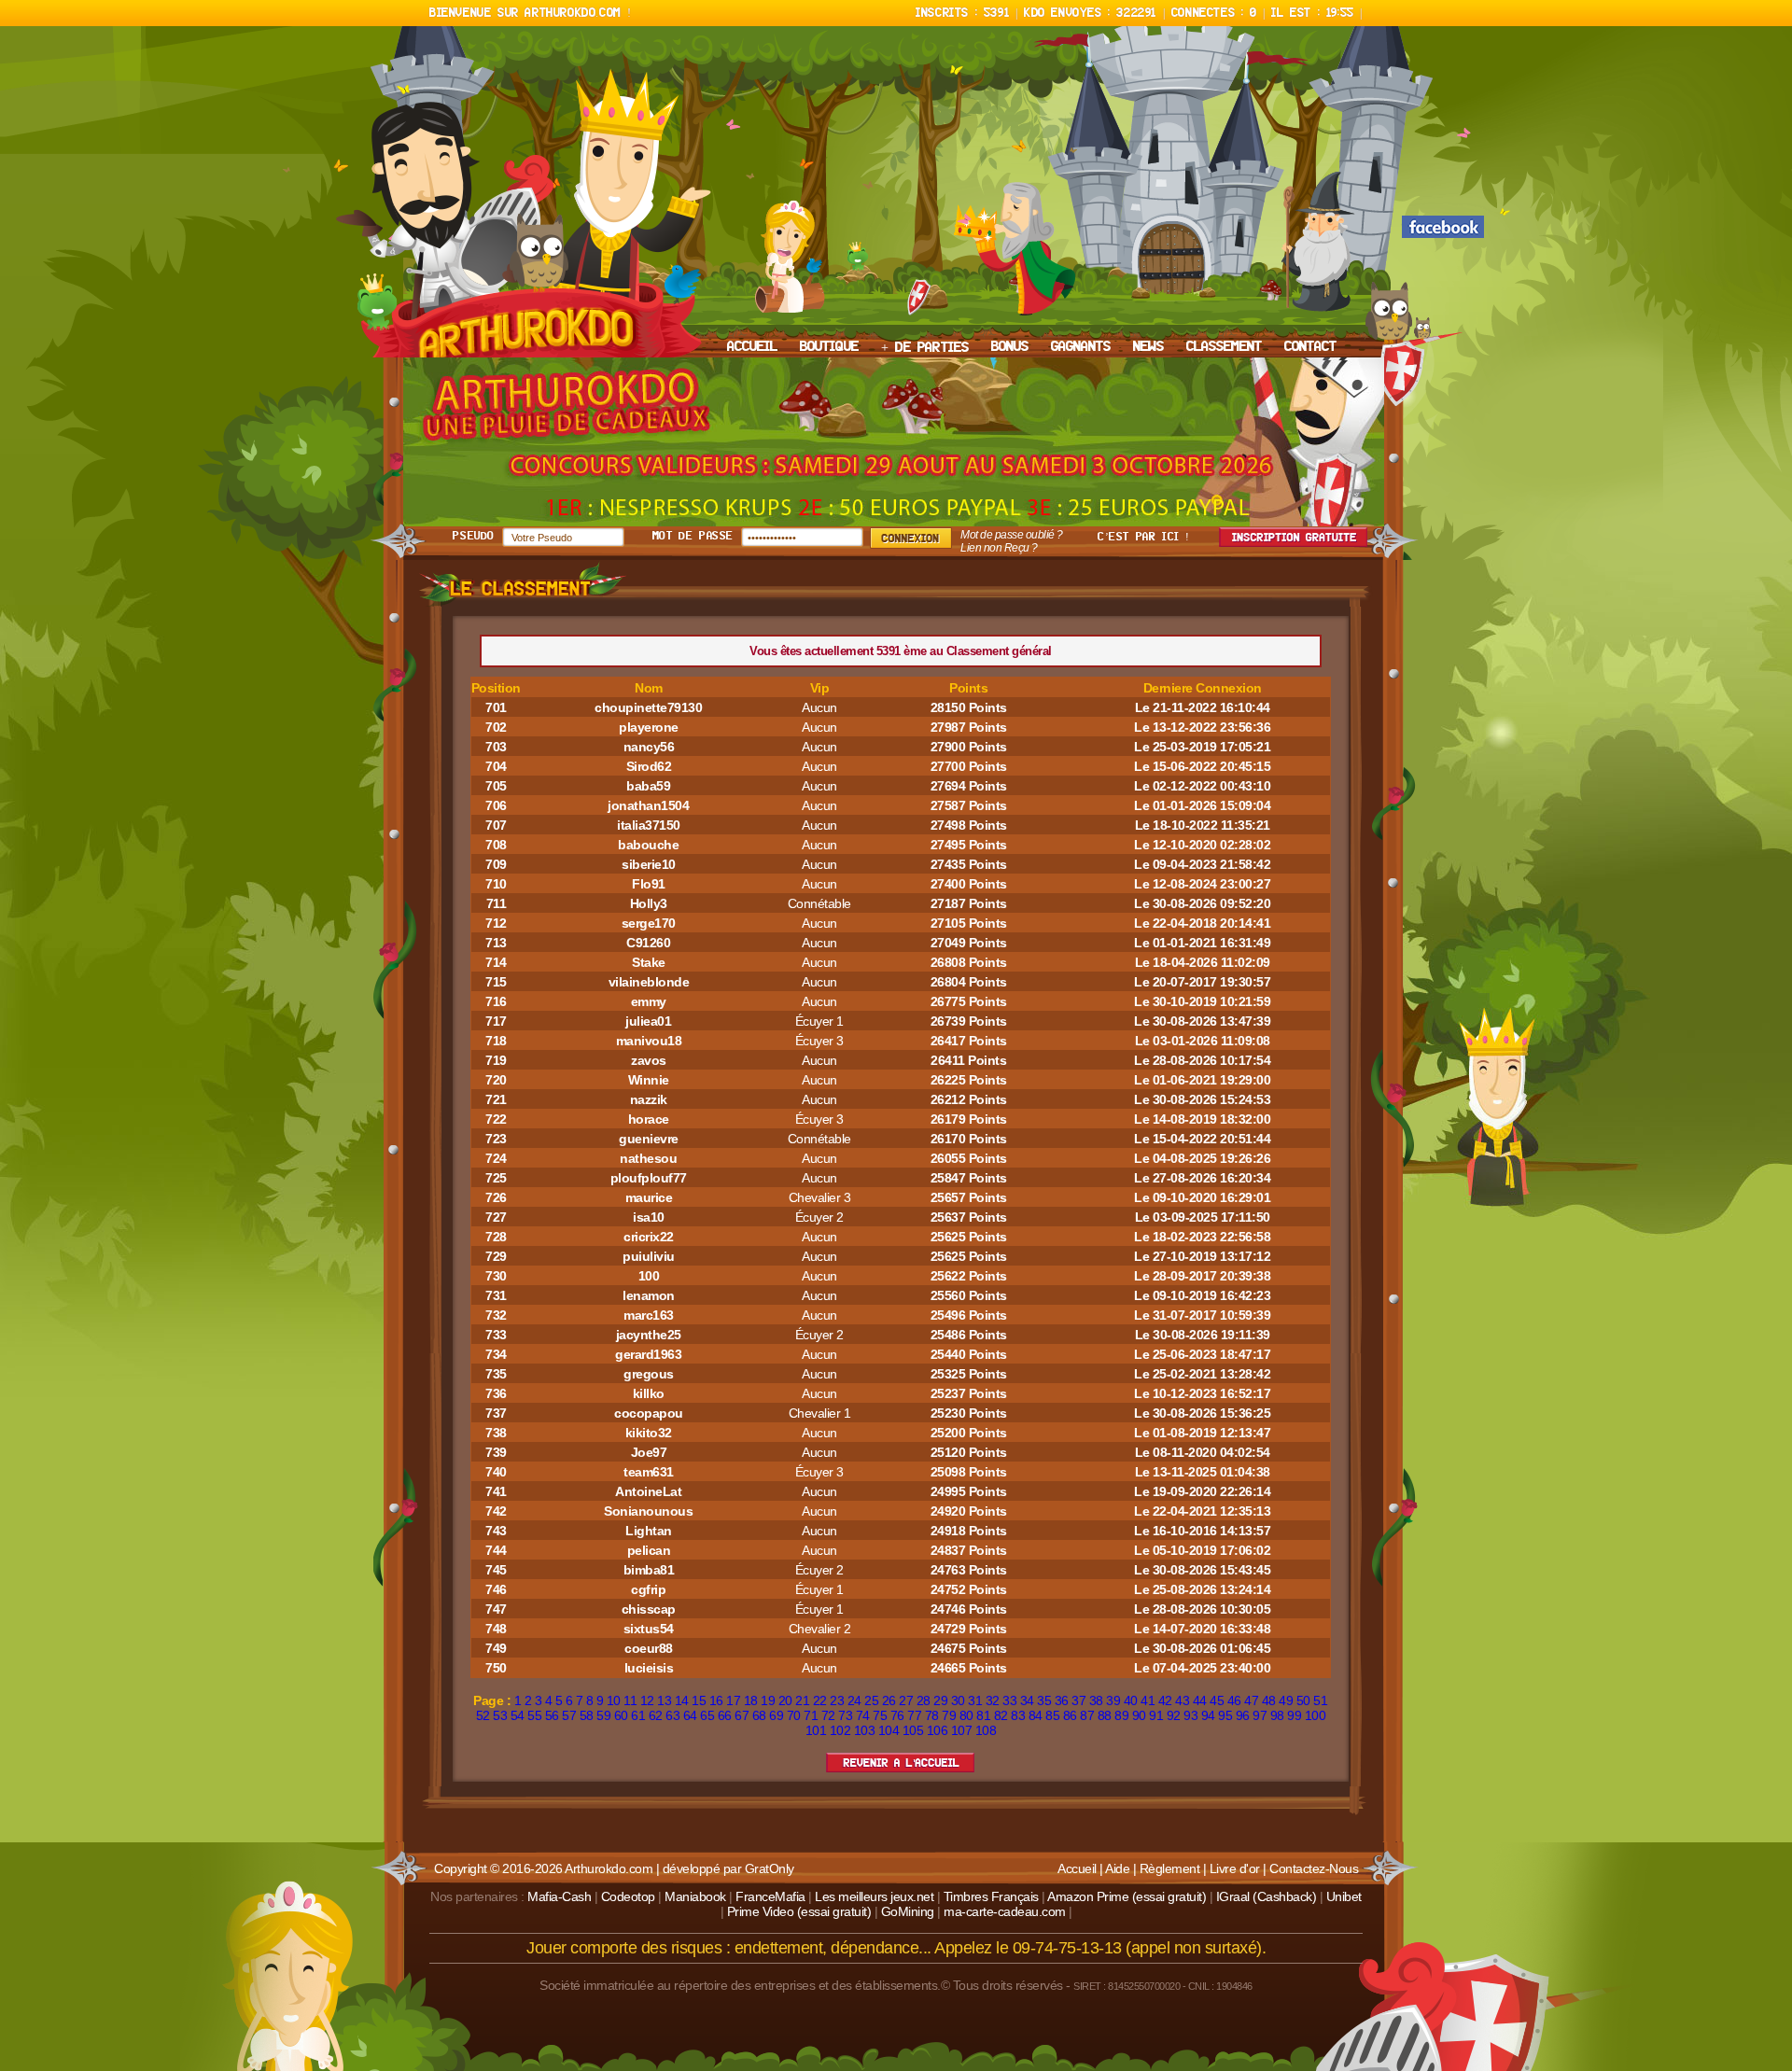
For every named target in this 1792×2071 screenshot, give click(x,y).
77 (914, 1715)
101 (816, 1730)
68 (759, 1715)
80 (966, 1715)
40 (1131, 1700)
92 (1174, 1715)
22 (820, 1700)
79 (949, 1715)
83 (1018, 1715)
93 (1190, 1715)
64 (690, 1715)
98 (1277, 1715)
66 (725, 1715)
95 (1225, 1715)
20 (785, 1700)
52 (483, 1715)
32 (993, 1700)
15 (699, 1700)
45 (1217, 1700)
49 (1286, 1700)
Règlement (1170, 1868)
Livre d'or (1235, 1868)
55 (534, 1715)
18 (751, 1700)
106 (938, 1730)
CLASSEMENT (1224, 347)
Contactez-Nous (1314, 1868)
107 (962, 1730)
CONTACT (1310, 347)
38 (1096, 1700)
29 (940, 1700)
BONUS (1010, 347)
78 (932, 1715)
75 (880, 1715)
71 (811, 1715)
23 (837, 1700)
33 (1009, 1700)
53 (500, 1715)
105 (913, 1730)
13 (664, 1700)
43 (1182, 1700)
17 (733, 1700)
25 (871, 1700)
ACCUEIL (752, 347)
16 (716, 1700)
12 (647, 1700)
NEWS (1148, 347)
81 (983, 1715)
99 (1294, 1715)
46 (1234, 1700)
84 (1036, 1715)
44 (1200, 1700)
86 (1070, 1715)
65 (707, 1715)
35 (1044, 1700)
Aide (1117, 1868)
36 (1062, 1700)
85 (1052, 1715)
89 (1121, 1715)
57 (569, 1715)
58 (587, 1715)
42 (1165, 1700)
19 (768, 1700)
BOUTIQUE (829, 347)
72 (828, 1715)
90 (1139, 1715)
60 (621, 1715)
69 (776, 1715)
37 (1078, 1700)
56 (552, 1715)
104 (889, 1730)
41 (1148, 1700)
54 (518, 1715)
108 (986, 1730)
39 (1113, 1700)
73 (845, 1715)
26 (889, 1700)
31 (975, 1700)
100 (1316, 1715)
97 (1260, 1715)
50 (1303, 1700)
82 (1001, 1715)
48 (1269, 1700)
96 (1243, 1715)
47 (1251, 1700)
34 (1027, 1700)
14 (682, 1700)
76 (897, 1715)
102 (840, 1730)
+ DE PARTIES (925, 348)
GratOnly (770, 1868)
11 (630, 1700)
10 (614, 1700)
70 (794, 1715)
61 (638, 1715)
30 (958, 1700)
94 (1208, 1715)
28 (924, 1700)
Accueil (1077, 1868)
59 (603, 1715)
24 (854, 1700)
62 (656, 1715)
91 (1156, 1715)
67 (742, 1715)
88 (1105, 1715)
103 (865, 1730)
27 (906, 1700)
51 (1320, 1700)
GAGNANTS (1081, 347)
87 (1087, 1715)
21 (802, 1700)
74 (863, 1715)
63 (672, 1715)
